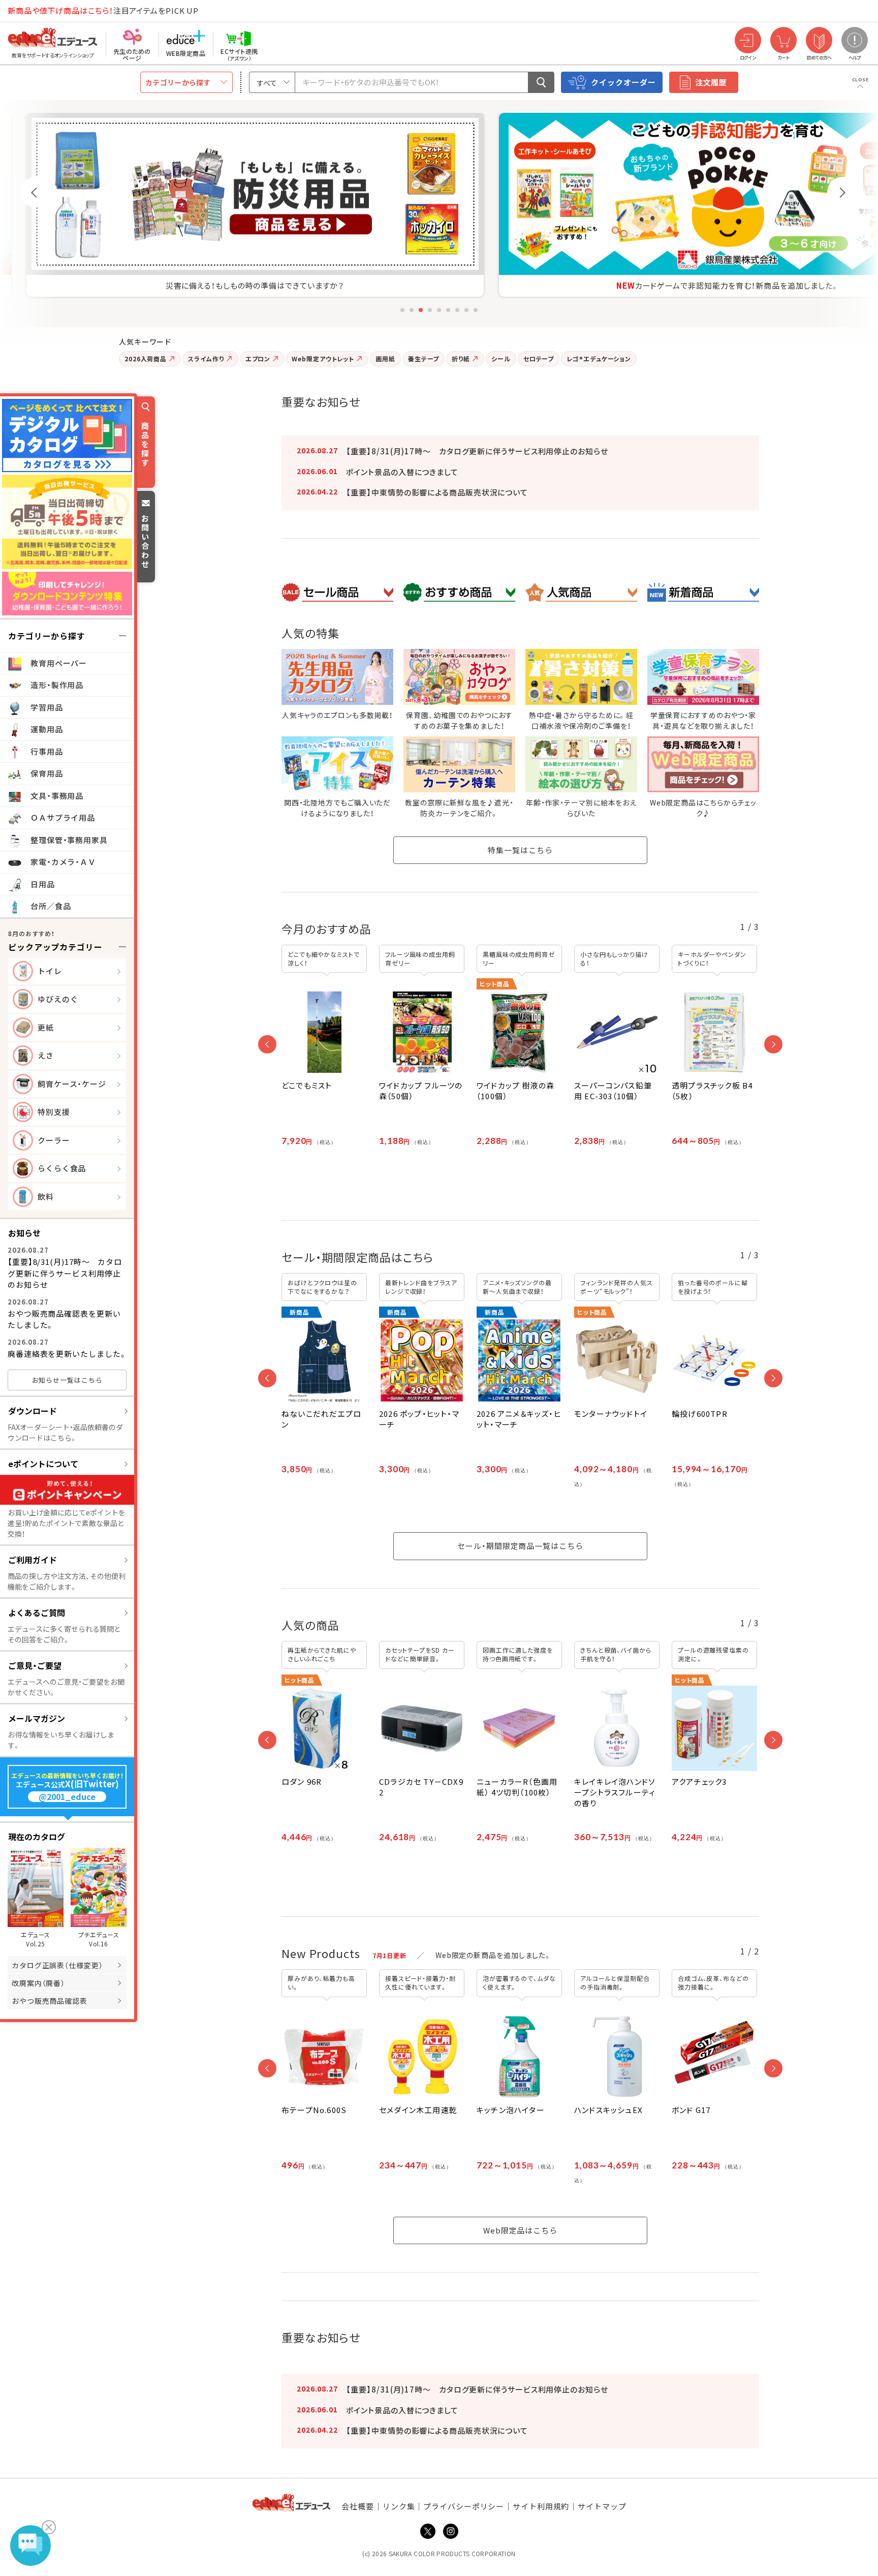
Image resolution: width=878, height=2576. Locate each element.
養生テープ (424, 359)
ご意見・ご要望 (35, 1665)
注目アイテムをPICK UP (103, 10)
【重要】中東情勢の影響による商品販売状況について (437, 492)
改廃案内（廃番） (38, 1983)
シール (501, 359)
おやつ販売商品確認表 (50, 2001)
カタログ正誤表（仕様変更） (57, 1965)
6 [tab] (448, 310)
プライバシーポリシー (464, 2506)
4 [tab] (430, 310)
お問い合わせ (145, 541)
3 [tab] (421, 310)
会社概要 (358, 2506)
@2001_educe (67, 1797)
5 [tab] (439, 310)
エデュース (35, 11)
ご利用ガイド (33, 1560)
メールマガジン (37, 1718)
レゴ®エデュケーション (599, 359)
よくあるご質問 (37, 1612)
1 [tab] (402, 310)
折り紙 (461, 359)
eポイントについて (43, 1464)
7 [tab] (457, 310)
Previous (36, 192)
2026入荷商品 (146, 359)
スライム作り (206, 359)
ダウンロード (33, 1411)
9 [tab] (476, 310)
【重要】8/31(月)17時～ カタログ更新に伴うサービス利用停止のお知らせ (65, 1273)
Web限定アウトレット (323, 359)
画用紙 (385, 359)
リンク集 (399, 2506)
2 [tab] (412, 310)
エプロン (258, 359)
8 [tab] (466, 310)
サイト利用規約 (541, 2506)
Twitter (428, 2531)
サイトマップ (602, 2506)
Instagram (451, 2531)
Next (842, 192)
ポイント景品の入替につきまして (402, 472)
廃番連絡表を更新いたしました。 (67, 1354)
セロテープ (539, 359)
